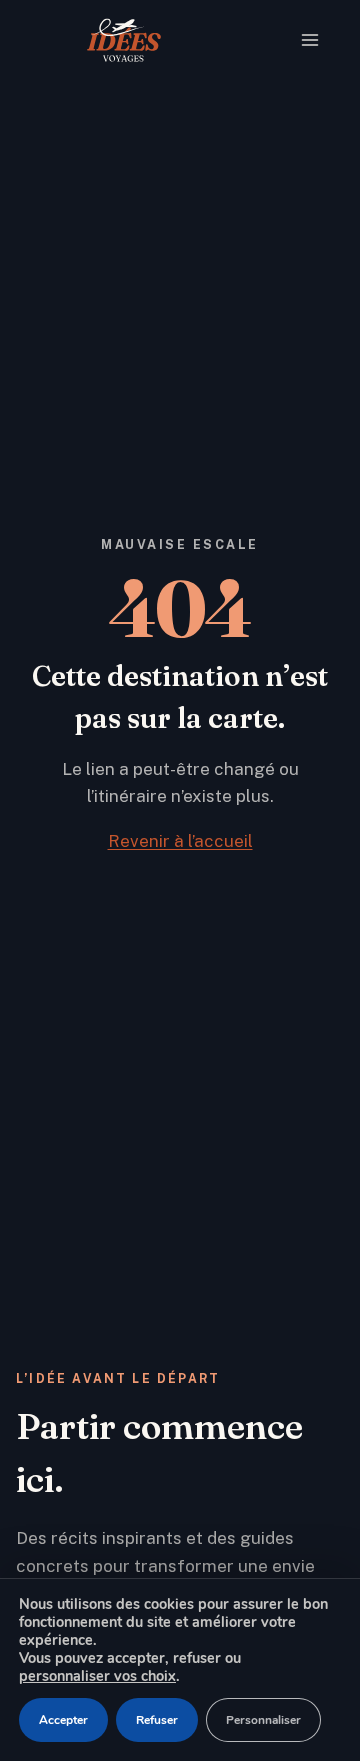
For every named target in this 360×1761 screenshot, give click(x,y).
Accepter (63, 1720)
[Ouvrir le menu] (314, 40)
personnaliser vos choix (97, 1676)
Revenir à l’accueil (180, 841)
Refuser (157, 1720)
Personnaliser (263, 1720)
